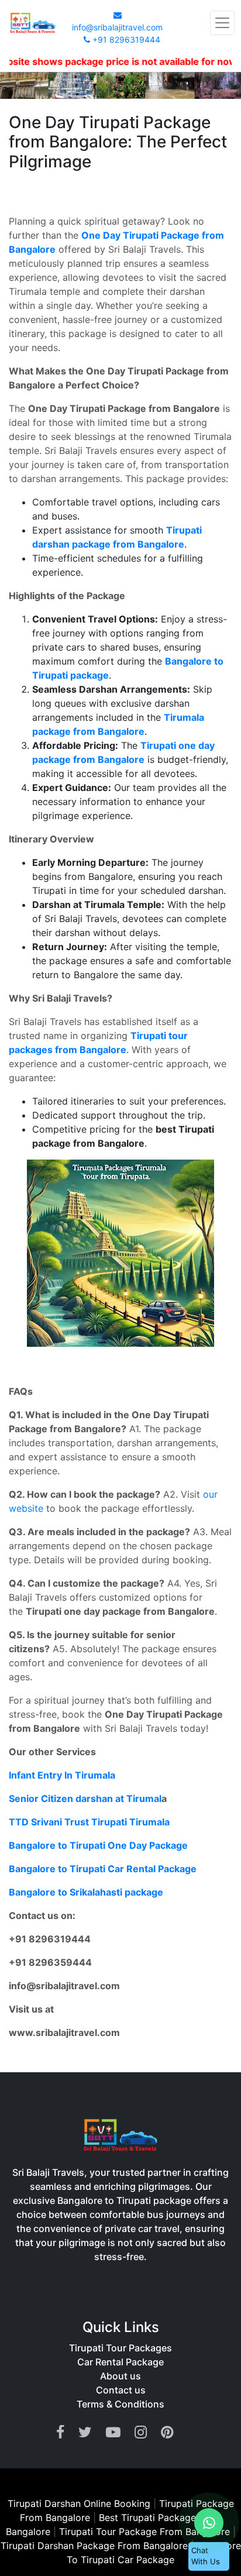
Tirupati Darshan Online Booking (79, 2503)
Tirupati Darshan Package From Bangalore (96, 2546)
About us (120, 2376)
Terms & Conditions (120, 2404)
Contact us (121, 2390)
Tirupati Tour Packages (120, 2348)
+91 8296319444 (125, 39)
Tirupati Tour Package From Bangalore (146, 2532)
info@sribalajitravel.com (117, 27)
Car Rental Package (120, 2362)
